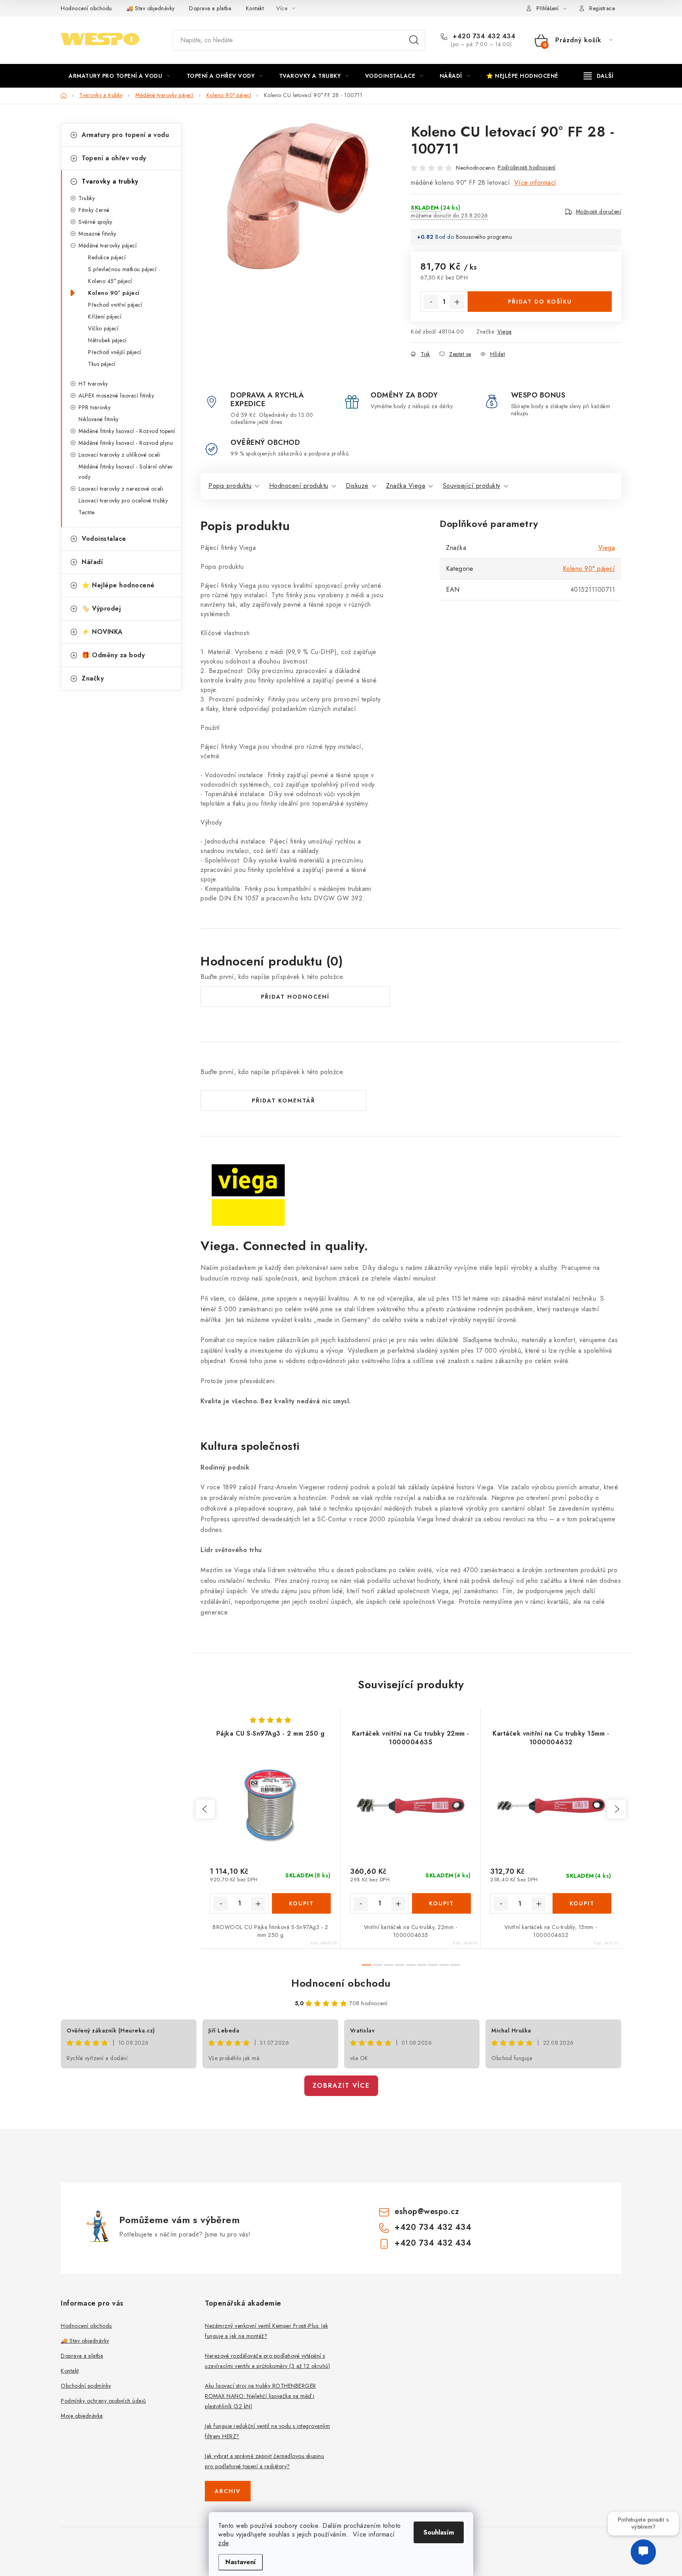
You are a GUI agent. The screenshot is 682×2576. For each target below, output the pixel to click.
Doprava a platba (210, 8)
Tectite (87, 512)
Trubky (87, 198)
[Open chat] (643, 2557)
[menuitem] (120, 76)
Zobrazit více (341, 2086)
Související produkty (472, 486)
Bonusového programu (484, 237)
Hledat (414, 40)
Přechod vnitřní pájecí (115, 305)
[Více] (599, 76)
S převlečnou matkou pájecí (122, 269)
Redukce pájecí (107, 257)
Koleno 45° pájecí (110, 281)
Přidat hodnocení (295, 997)
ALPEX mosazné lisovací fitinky (116, 396)
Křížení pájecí (105, 317)
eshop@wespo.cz (427, 2211)
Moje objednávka (82, 2416)
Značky (93, 678)
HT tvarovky (93, 384)
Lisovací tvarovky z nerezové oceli (121, 489)
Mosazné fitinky (97, 234)
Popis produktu (230, 486)
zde (224, 2543)
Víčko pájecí (103, 328)
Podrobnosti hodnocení (527, 167)
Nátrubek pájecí (107, 340)
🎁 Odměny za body (113, 655)
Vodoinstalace (104, 539)
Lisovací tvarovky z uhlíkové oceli (119, 455)
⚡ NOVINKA (102, 632)
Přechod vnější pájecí (115, 352)
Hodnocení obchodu (86, 8)
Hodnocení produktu (299, 486)
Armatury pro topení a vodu (125, 135)
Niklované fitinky (99, 419)
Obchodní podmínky (86, 2386)
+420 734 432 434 (483, 36)
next (616, 1809)
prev (205, 1809)
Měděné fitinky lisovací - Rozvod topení (127, 431)
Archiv (228, 2491)
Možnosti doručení (599, 212)
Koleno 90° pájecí (114, 293)
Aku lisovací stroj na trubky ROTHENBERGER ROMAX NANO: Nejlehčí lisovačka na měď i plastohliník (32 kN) (260, 2396)
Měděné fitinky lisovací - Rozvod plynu (126, 443)
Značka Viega (406, 486)
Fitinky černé (94, 210)
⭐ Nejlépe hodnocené (118, 585)
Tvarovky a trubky (110, 181)
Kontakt (255, 8)
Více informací (535, 183)
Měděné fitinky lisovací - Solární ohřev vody (126, 472)
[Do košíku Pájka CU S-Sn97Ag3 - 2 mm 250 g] (301, 1903)
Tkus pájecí (102, 364)
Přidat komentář (284, 1101)
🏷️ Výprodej (101, 608)
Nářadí (92, 562)
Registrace (602, 8)
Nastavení (241, 2562)
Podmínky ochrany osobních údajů (103, 2401)
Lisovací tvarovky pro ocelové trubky (123, 501)
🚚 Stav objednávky (151, 8)
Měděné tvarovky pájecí (108, 246)
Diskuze (357, 486)
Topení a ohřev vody (114, 158)
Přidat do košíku (540, 302)
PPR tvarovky (95, 407)
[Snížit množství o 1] (431, 302)
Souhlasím (439, 2532)
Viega (505, 332)
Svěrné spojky (96, 222)
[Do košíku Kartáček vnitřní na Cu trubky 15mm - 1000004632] (582, 1903)
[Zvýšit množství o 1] (457, 302)
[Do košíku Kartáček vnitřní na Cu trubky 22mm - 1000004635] (441, 1903)
